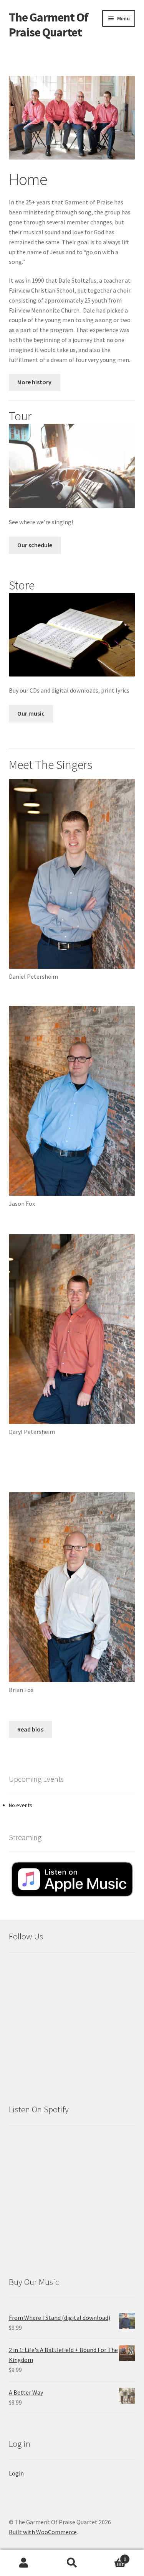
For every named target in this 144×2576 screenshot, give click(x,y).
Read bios (30, 1729)
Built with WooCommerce (43, 2532)
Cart (111, 2556)
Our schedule (35, 545)
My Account (24, 2563)
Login (16, 2473)
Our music (31, 713)
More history (34, 382)
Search (72, 2563)
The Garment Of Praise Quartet (49, 25)
